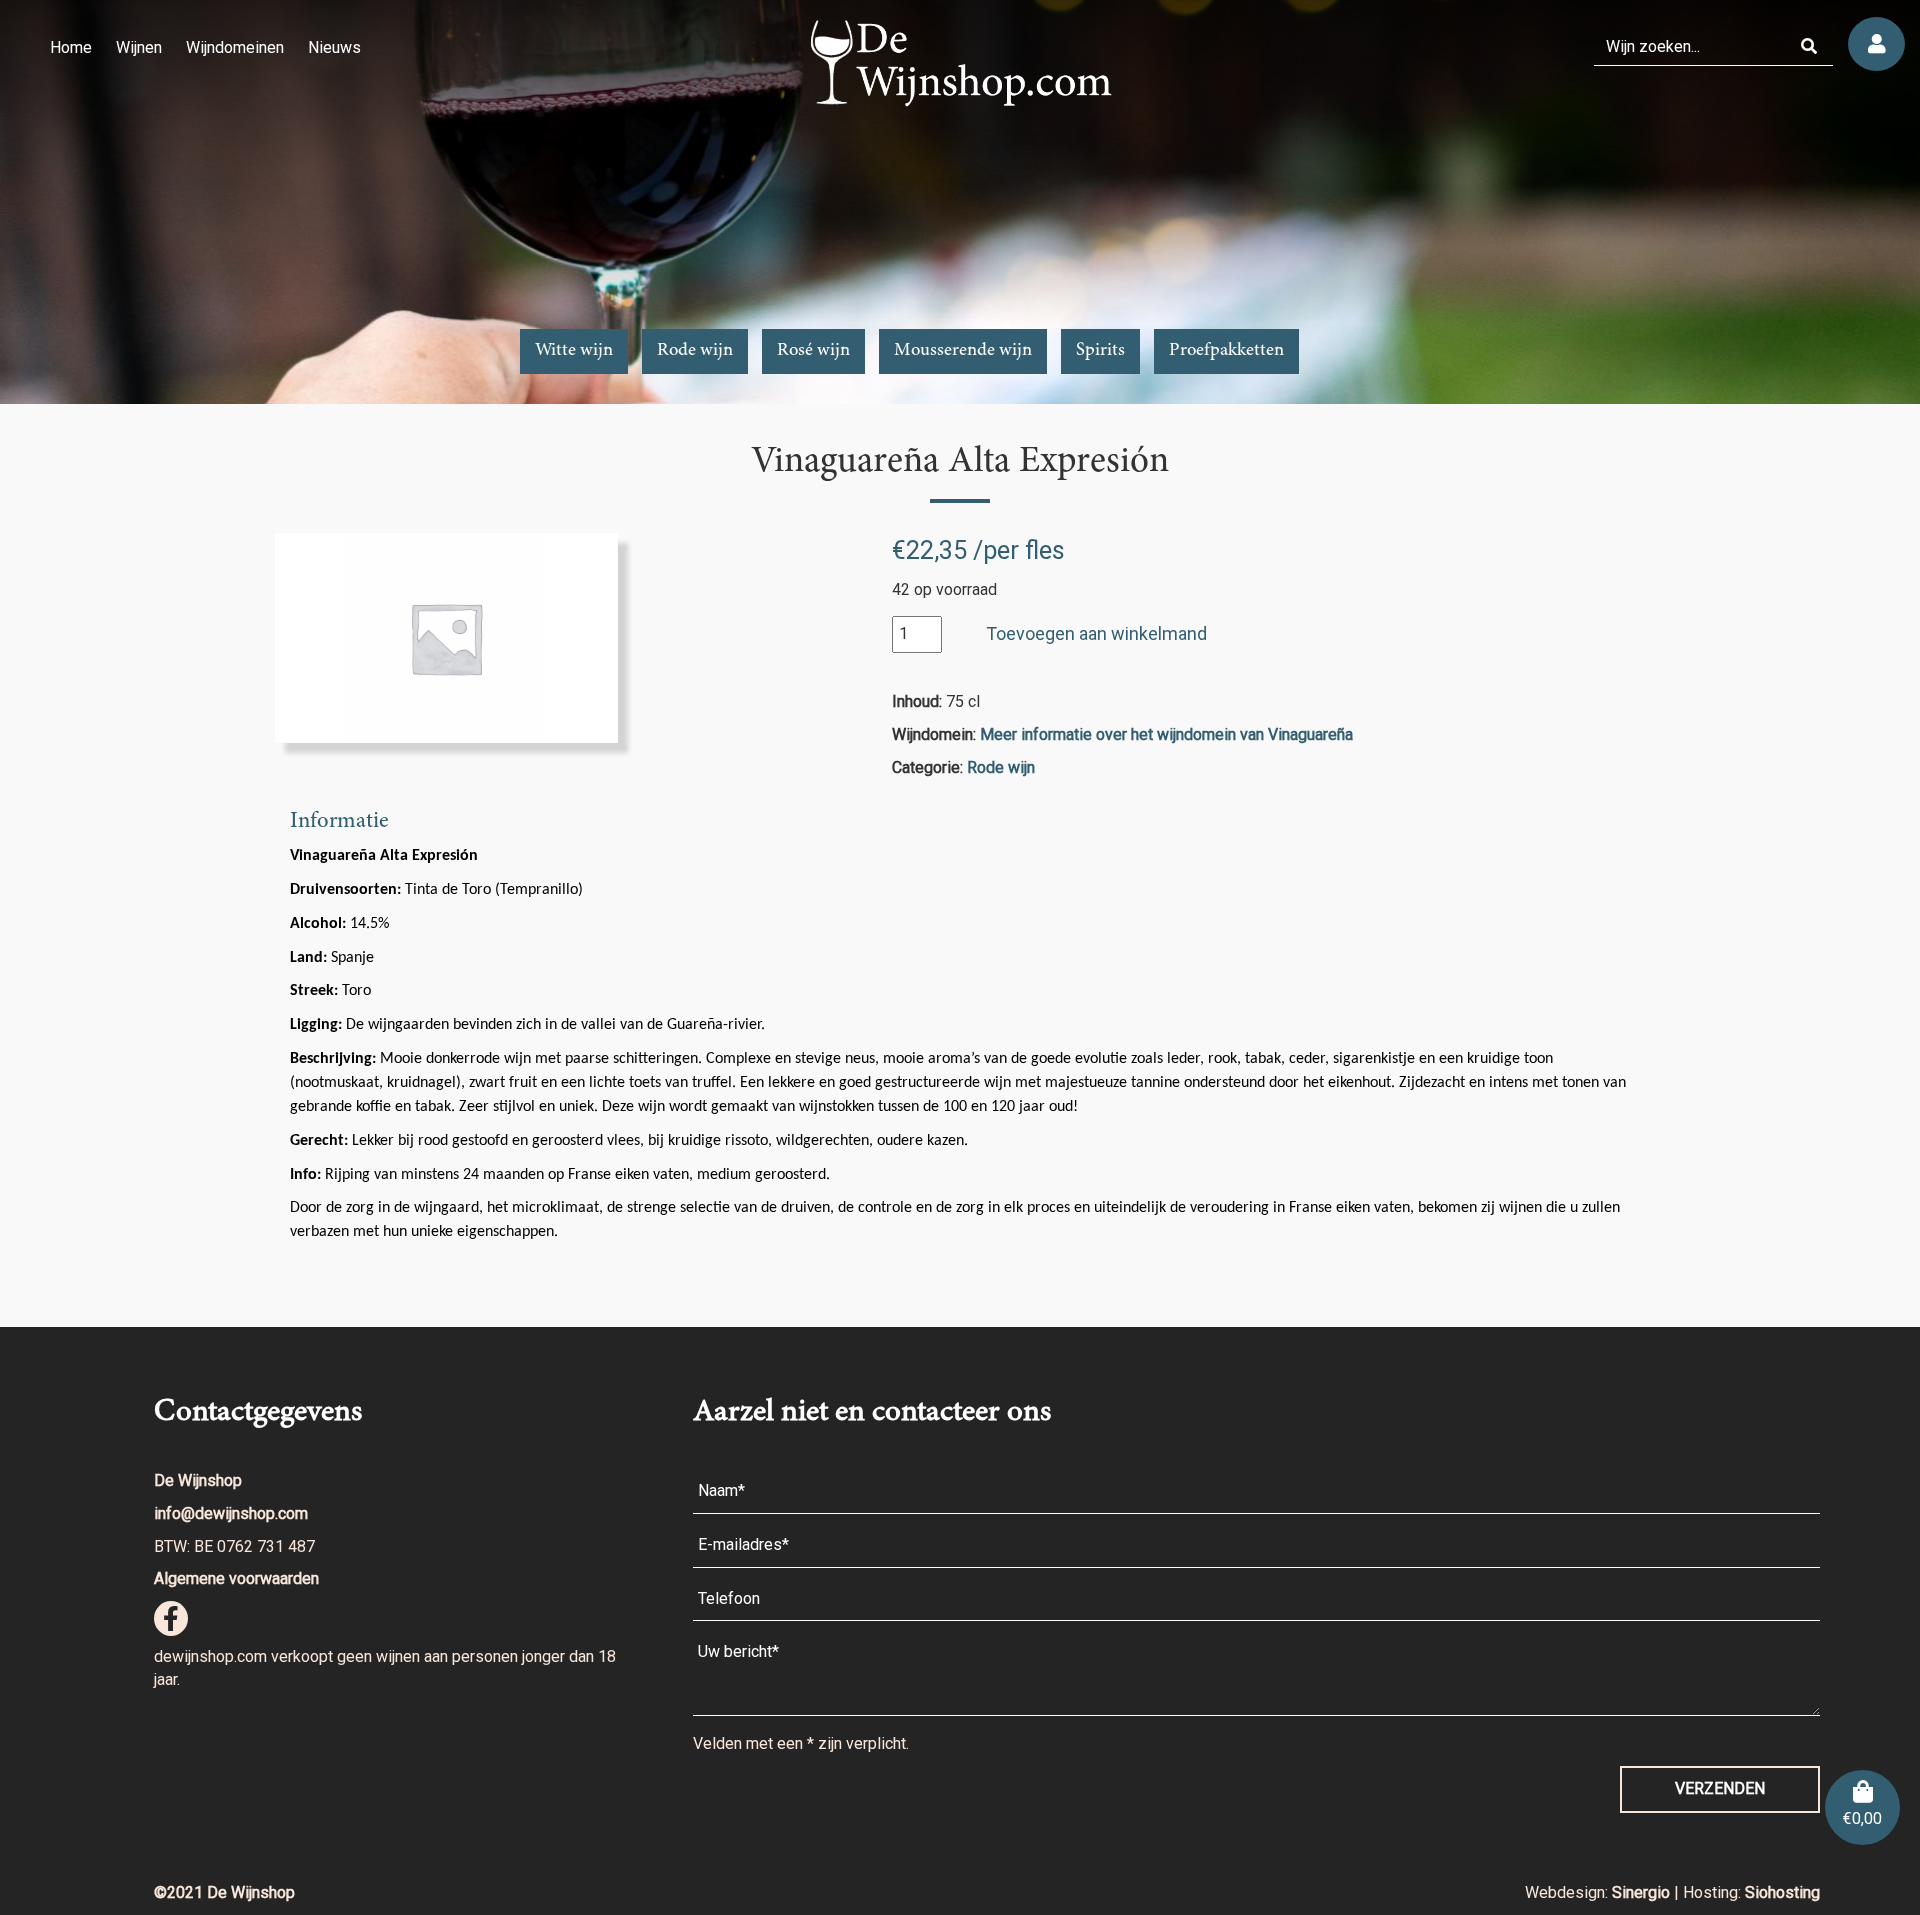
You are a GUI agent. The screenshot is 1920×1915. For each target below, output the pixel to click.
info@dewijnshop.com (231, 1513)
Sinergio (1643, 1892)
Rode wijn (695, 351)
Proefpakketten (1226, 351)
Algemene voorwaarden (236, 1578)
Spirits (1100, 351)
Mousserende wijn (963, 351)
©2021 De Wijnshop (224, 1892)
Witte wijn (574, 351)
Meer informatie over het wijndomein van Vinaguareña (1166, 734)
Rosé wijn (813, 351)
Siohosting (1782, 1892)
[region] (960, 202)
